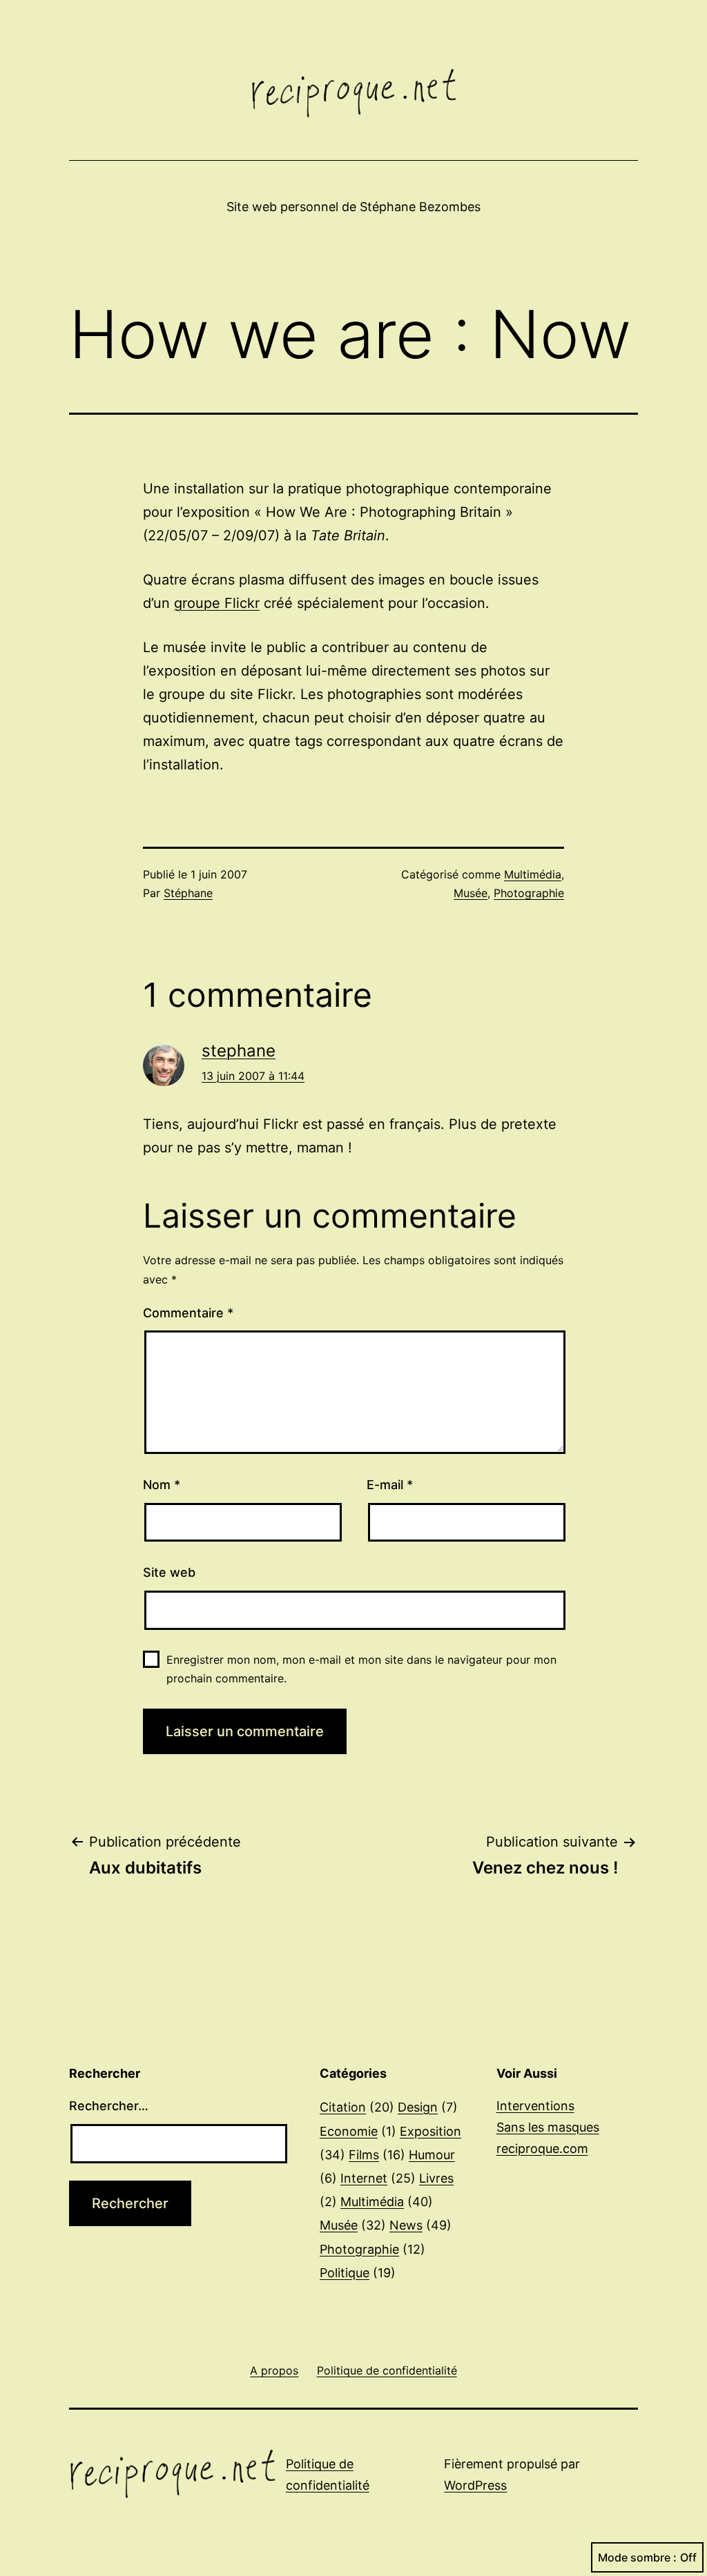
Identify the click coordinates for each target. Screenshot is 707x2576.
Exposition (430, 2131)
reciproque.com (542, 2149)
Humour (432, 2155)
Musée (471, 893)
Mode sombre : (637, 2557)
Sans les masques (548, 2127)
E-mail (390, 1485)
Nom (162, 1485)
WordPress (475, 2485)
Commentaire (188, 1313)
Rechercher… (109, 2106)
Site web (169, 1572)
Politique (345, 2273)
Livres (436, 2178)
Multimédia (533, 874)
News (406, 2225)
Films (364, 2155)
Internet (364, 2178)
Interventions (535, 2106)
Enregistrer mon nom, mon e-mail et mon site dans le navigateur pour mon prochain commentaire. (361, 1669)
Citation (343, 2107)
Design (418, 2107)
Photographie (529, 893)
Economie (349, 2131)
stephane (239, 1051)
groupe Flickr (217, 603)
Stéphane (188, 893)
